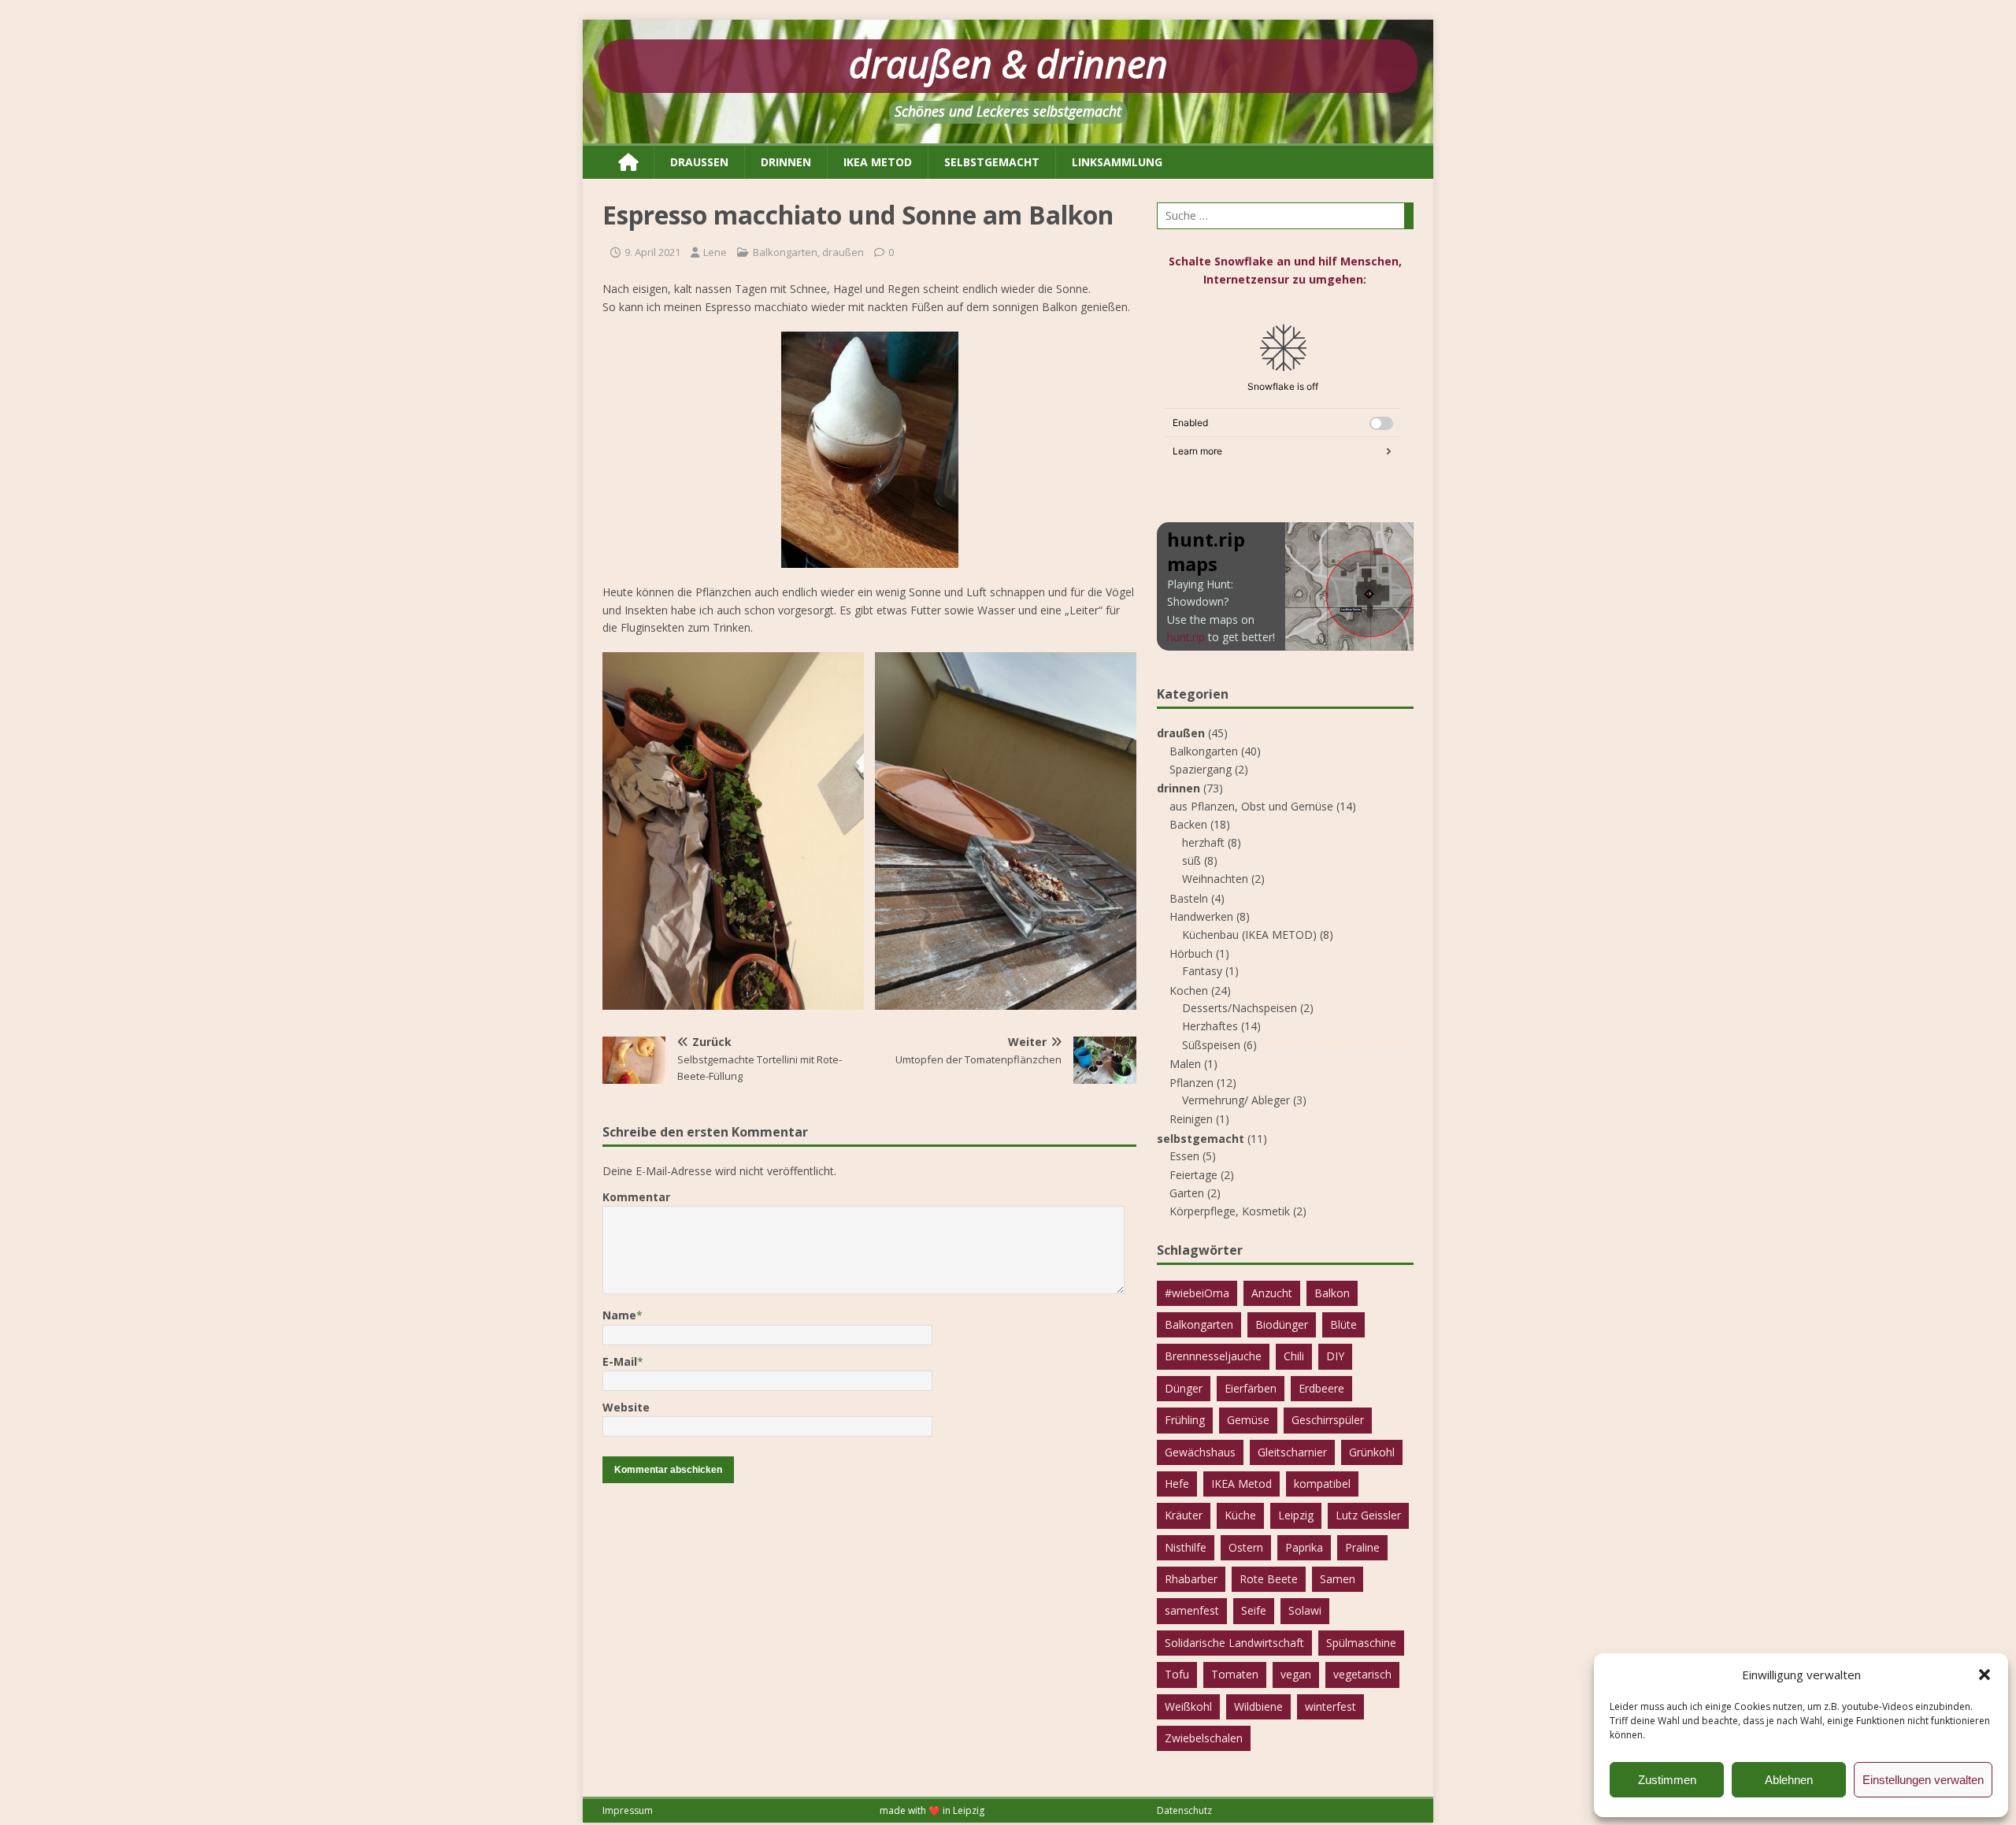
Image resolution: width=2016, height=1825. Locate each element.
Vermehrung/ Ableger (1236, 1100)
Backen (1188, 824)
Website (626, 1407)
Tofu (1177, 1674)
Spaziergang (1201, 769)
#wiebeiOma (1197, 1293)
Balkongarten (785, 252)
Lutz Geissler (1368, 1515)
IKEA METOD (878, 162)
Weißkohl (1188, 1706)
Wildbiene (1258, 1706)
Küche (1240, 1515)
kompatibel (1322, 1484)
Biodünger (1282, 1324)
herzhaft (1203, 842)
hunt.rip (1186, 637)
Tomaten (1235, 1674)
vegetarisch (1362, 1674)
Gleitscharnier (1292, 1452)
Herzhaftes (1210, 1026)
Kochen (1189, 990)
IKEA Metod (1241, 1484)
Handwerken (1201, 916)
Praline (1362, 1547)
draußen (699, 162)
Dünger (1184, 1388)
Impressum (628, 1810)
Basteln (1189, 898)
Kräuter (1184, 1515)
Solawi (1305, 1610)
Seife (1254, 1610)
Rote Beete (1269, 1579)
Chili (1294, 1356)
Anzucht (1272, 1293)
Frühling (1185, 1420)
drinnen (786, 162)
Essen (1184, 1156)
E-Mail (620, 1361)
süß (1191, 861)
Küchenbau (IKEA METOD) (1249, 935)
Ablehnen (1789, 1780)
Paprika (1304, 1547)
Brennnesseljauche (1213, 1356)
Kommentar (636, 1197)
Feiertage (1193, 1175)
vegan (1296, 1674)
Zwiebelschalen (1204, 1738)
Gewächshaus (1200, 1452)
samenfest (1192, 1610)
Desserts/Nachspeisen (1240, 1008)
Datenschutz (1184, 1810)
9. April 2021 (652, 252)
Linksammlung (1117, 162)
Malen (1185, 1064)
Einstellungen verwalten (1923, 1780)
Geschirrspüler (1328, 1420)
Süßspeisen (1211, 1045)
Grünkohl (1372, 1452)
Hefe (1177, 1484)
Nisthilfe (1186, 1547)
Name (619, 1315)
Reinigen (1191, 1119)
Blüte (1343, 1324)
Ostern (1246, 1547)
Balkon (1332, 1293)
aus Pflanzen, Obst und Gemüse (1251, 806)
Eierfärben (1251, 1388)
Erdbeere (1321, 1388)
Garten (1187, 1193)
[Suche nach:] (1285, 216)
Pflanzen (1191, 1083)
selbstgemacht (992, 162)
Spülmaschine (1361, 1643)
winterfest (1330, 1706)
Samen (1338, 1579)
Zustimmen (1667, 1780)
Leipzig (1296, 1515)
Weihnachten (1215, 879)
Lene (715, 252)
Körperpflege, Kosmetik (1230, 1211)
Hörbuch (1191, 953)
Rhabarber (1191, 1579)
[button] (1984, 1675)
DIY (1335, 1356)
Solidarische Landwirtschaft (1234, 1643)
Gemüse (1248, 1420)
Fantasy (1202, 971)
